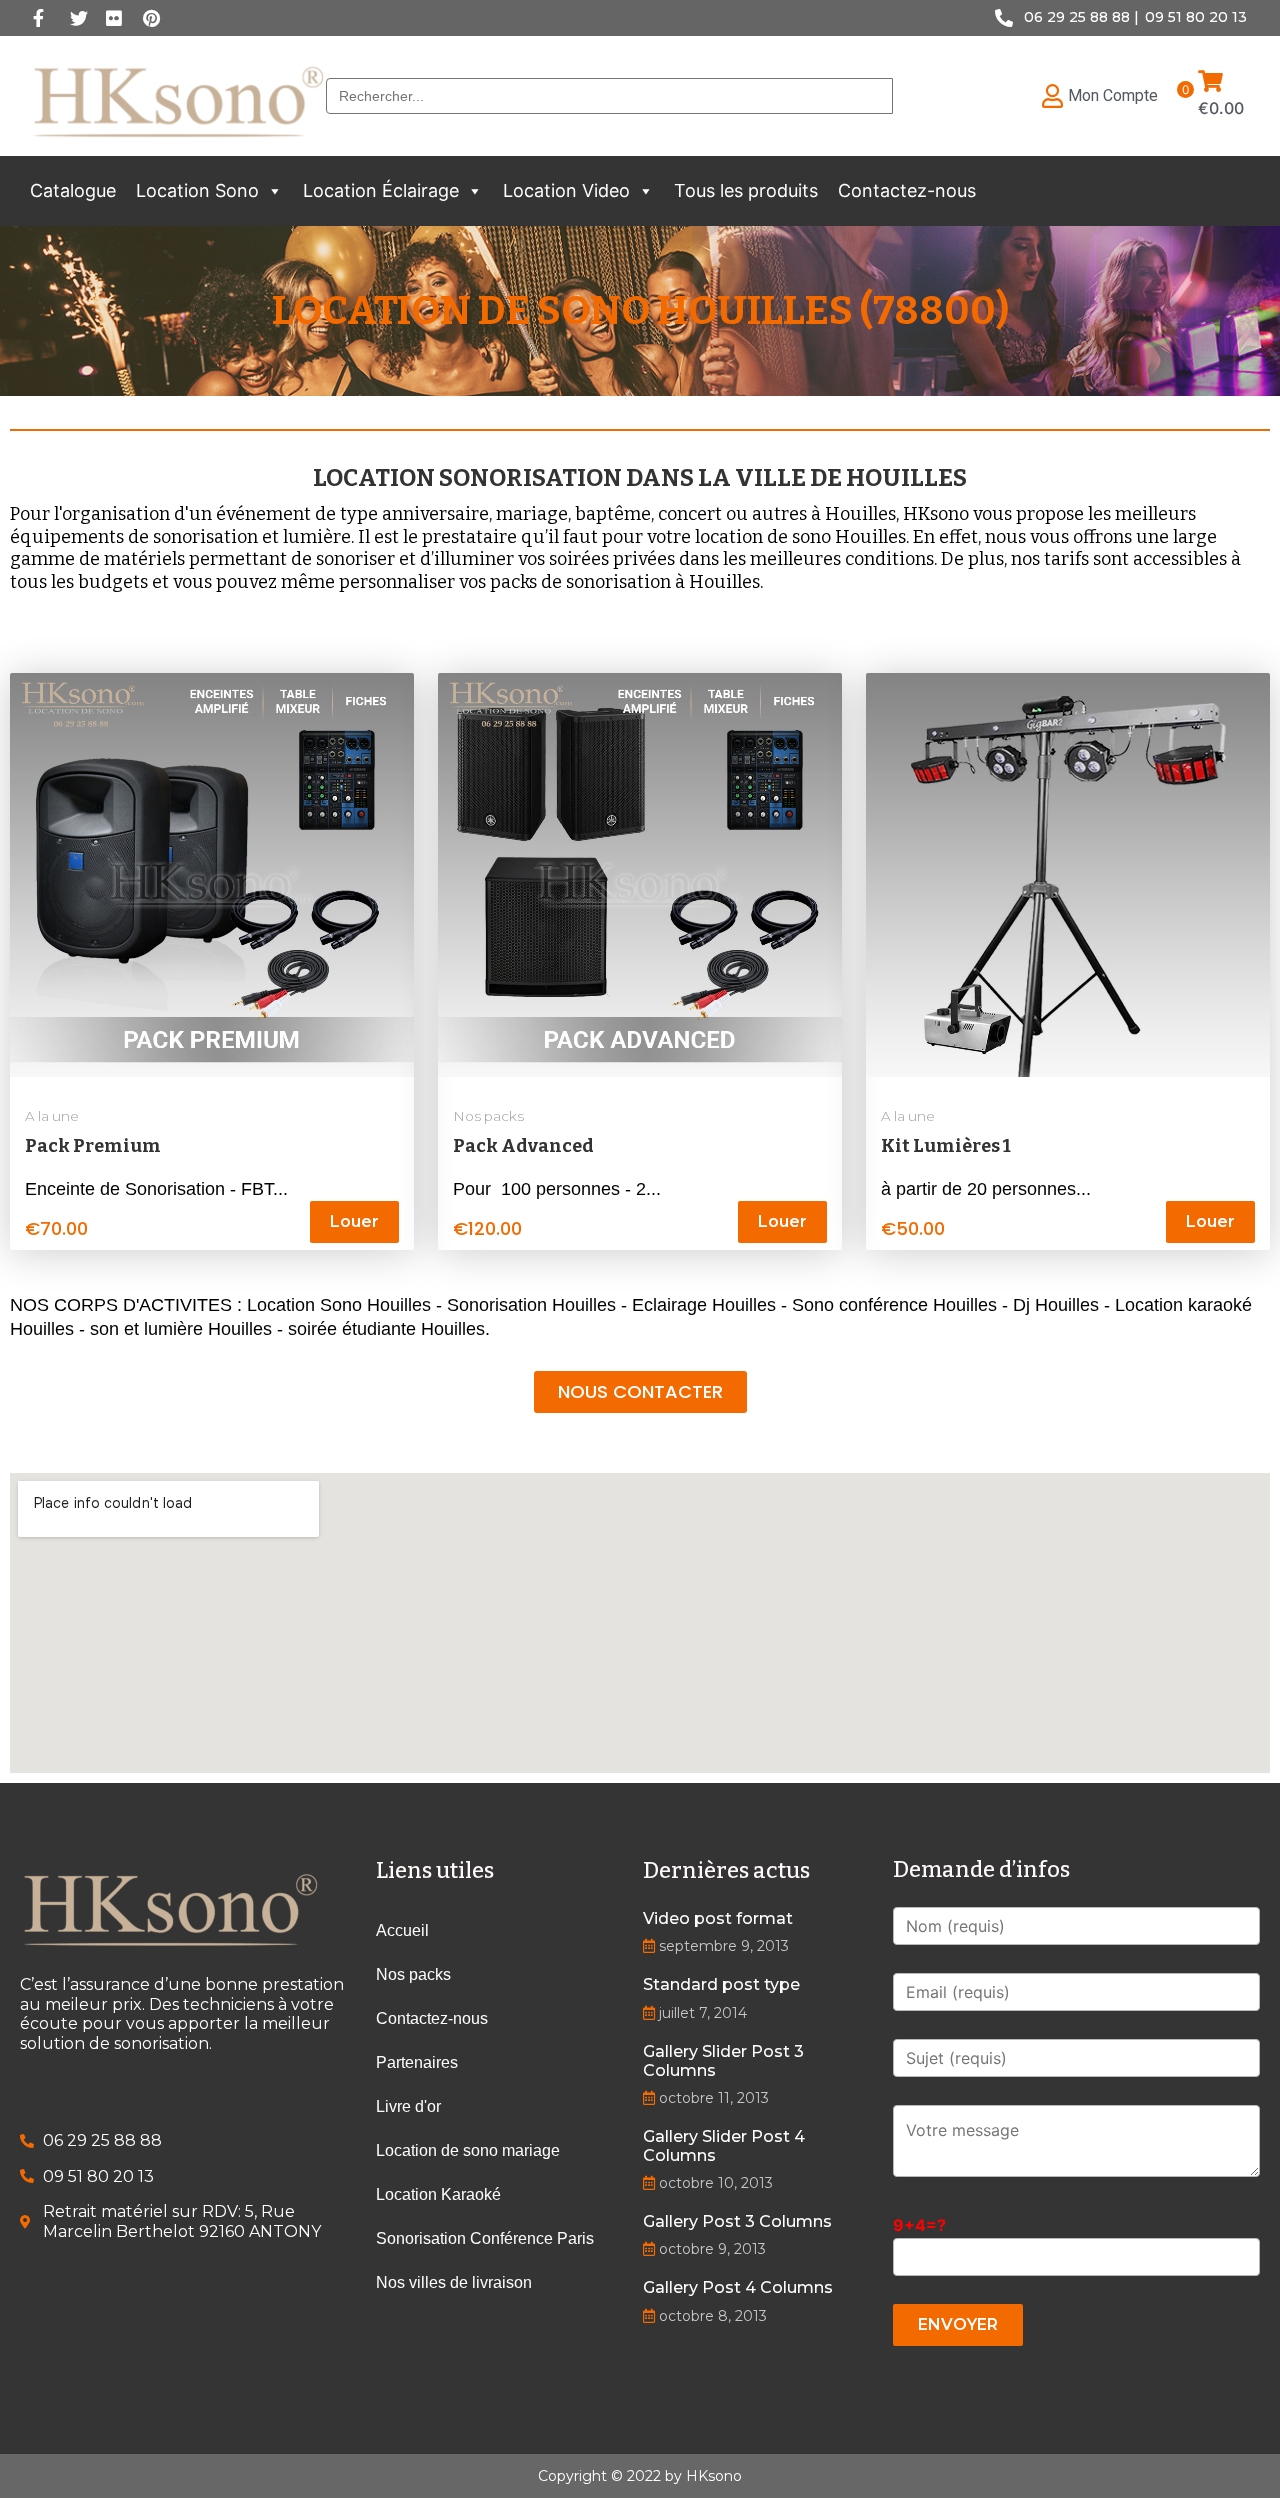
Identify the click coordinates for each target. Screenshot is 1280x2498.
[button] (274, 191)
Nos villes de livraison (454, 2282)
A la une (52, 1116)
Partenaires (417, 2062)
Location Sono (197, 190)
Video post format (718, 1918)
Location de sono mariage (468, 2150)
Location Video (566, 190)
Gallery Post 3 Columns (737, 2221)
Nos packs (488, 1116)
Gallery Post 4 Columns (738, 2287)
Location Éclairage (381, 190)
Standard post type (721, 1984)
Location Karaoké (438, 2194)
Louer (354, 1221)
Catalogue (73, 190)
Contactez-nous (907, 190)
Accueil (402, 1930)
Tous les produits (746, 190)
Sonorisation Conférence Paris (485, 2238)
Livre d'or (408, 2106)
